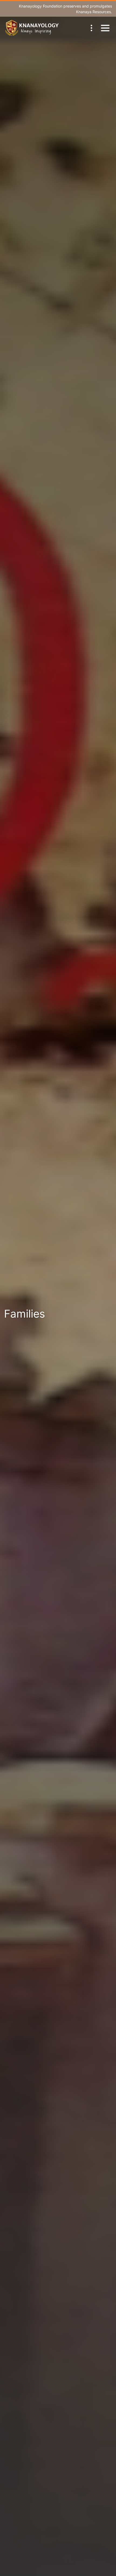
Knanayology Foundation (41, 6)
